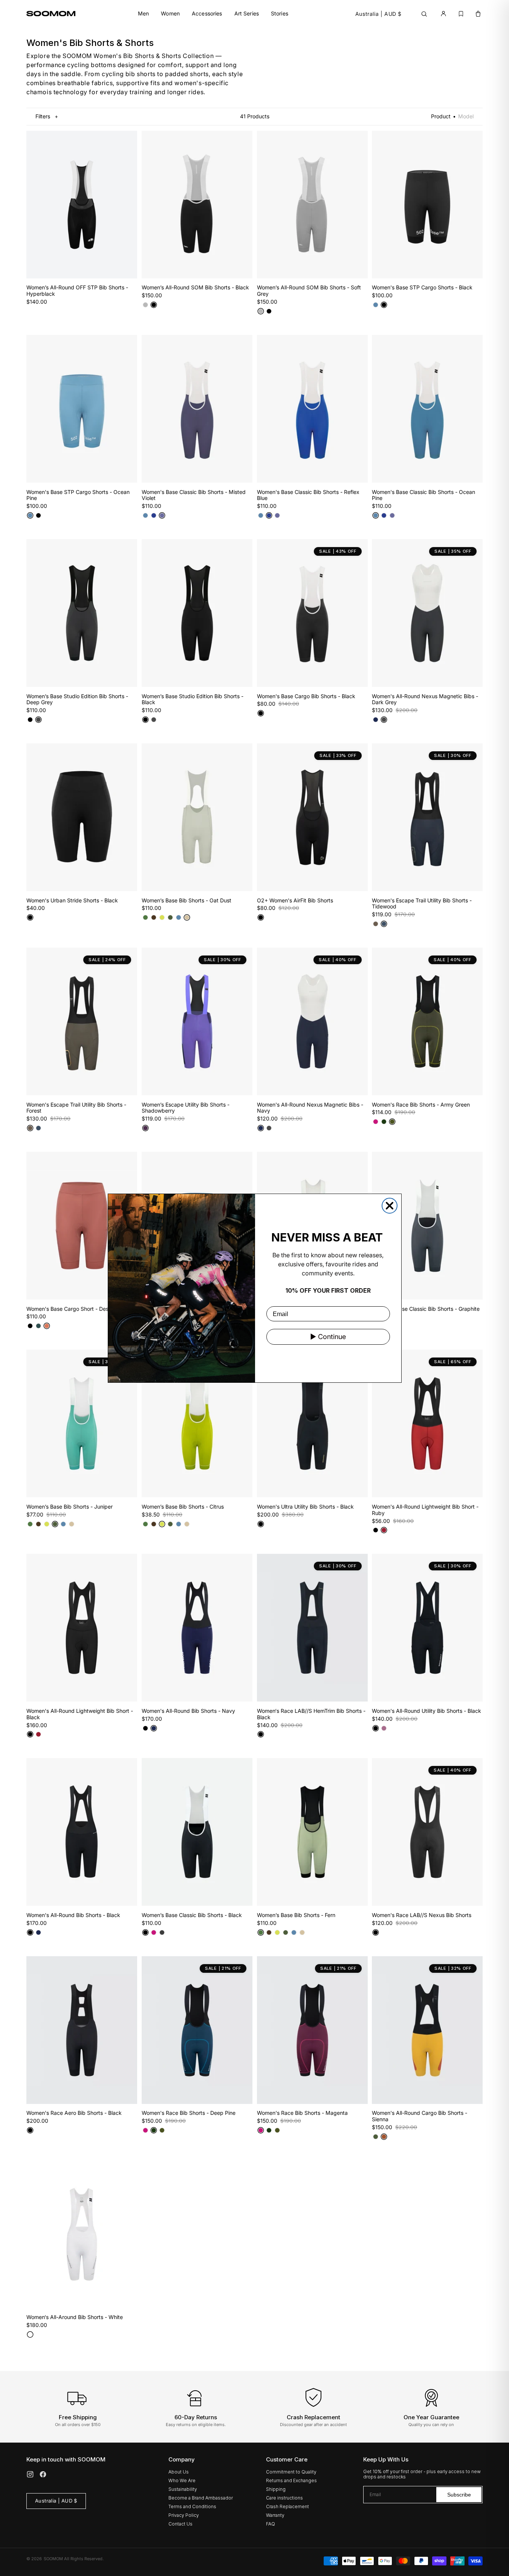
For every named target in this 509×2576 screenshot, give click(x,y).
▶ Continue (328, 1337)
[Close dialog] (390, 1206)
